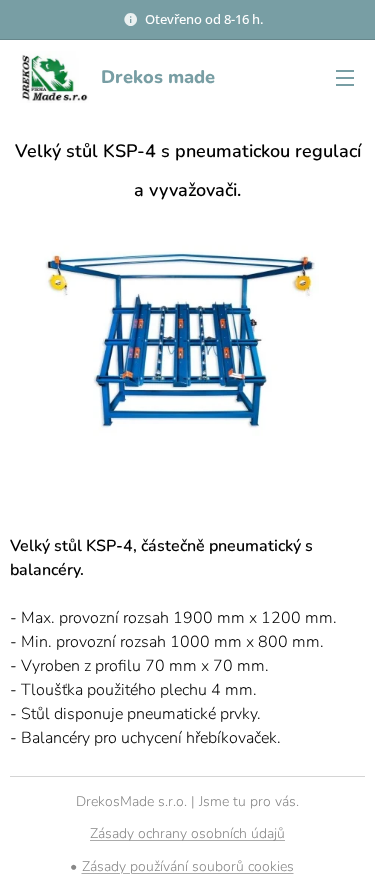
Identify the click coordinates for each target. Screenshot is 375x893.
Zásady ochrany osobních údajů (187, 833)
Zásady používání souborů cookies (188, 866)
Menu (345, 77)
